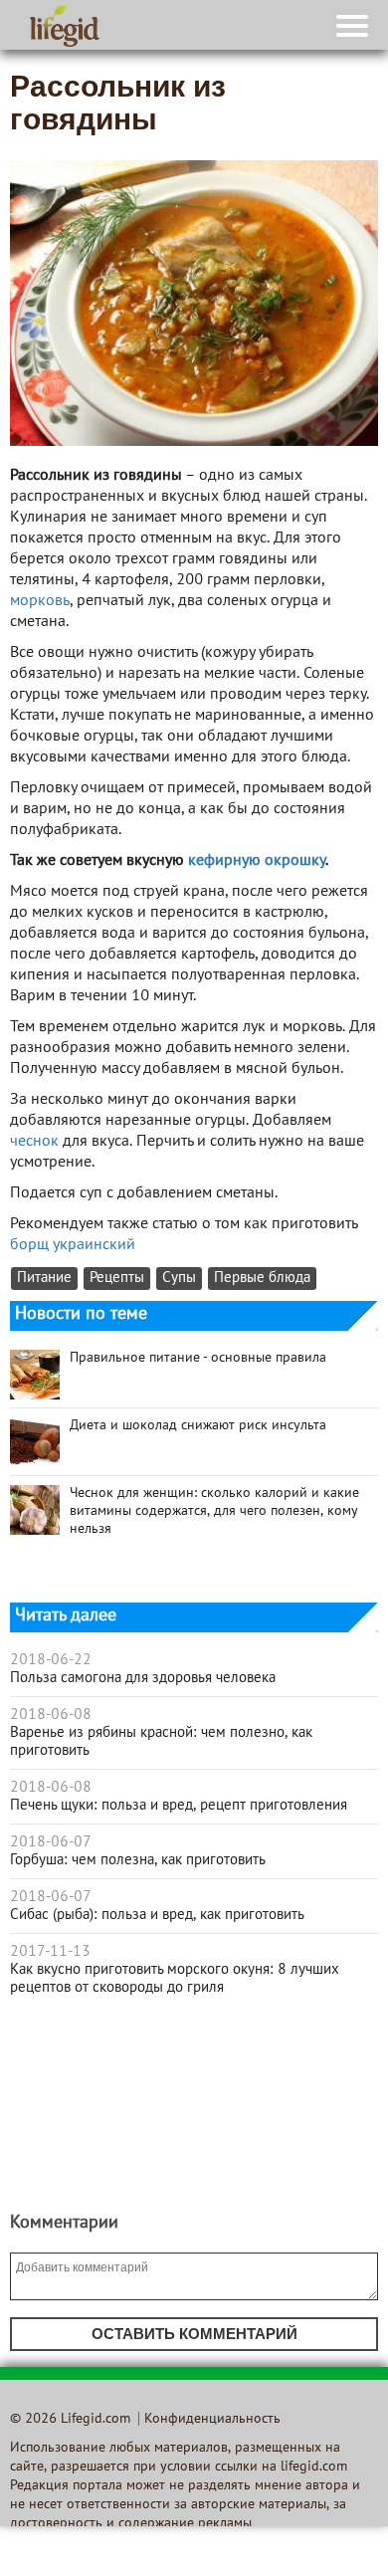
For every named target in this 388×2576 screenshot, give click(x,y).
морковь (40, 601)
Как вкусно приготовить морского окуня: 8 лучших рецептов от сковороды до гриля (175, 1979)
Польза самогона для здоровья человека (143, 1678)
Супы (179, 1279)
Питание (44, 1279)
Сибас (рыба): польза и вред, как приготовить (157, 1915)
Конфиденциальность (212, 2419)
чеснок (34, 1142)
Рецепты (117, 1279)
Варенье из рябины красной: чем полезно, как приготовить (161, 1742)
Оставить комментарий (194, 2334)
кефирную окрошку (257, 861)
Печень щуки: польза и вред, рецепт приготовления (179, 1806)
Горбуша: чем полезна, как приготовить (138, 1860)
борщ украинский (73, 1245)
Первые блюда (262, 1279)
